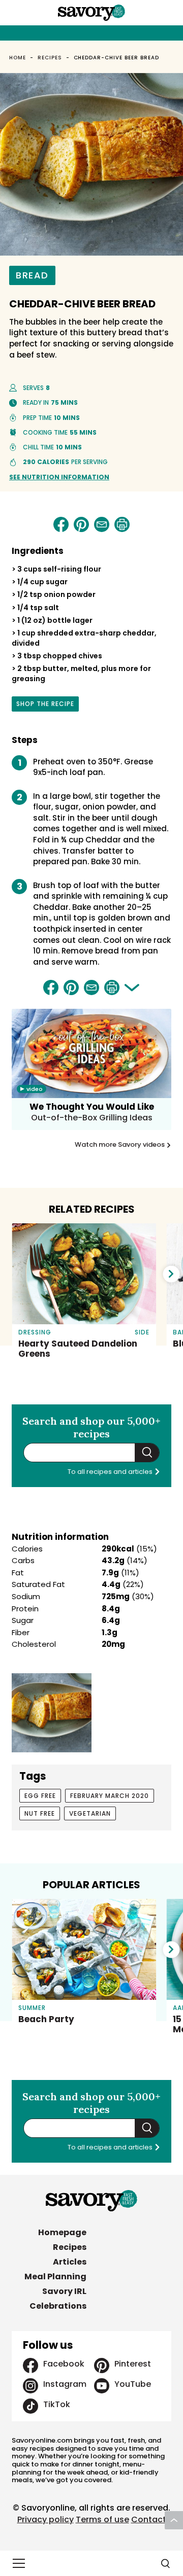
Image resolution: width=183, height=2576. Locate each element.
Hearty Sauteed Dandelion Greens (78, 1349)
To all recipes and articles (111, 1472)
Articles (70, 2262)
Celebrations (58, 2306)
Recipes (50, 58)
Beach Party (46, 2019)
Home (18, 58)
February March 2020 (110, 1796)
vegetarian (90, 1813)
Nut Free (40, 1813)
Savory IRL (64, 2291)
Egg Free (40, 1796)
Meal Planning (55, 2277)
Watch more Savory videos (120, 1145)
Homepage (62, 2232)
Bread (32, 275)
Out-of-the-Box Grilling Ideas (92, 1118)
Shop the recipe (45, 705)
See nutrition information (59, 477)
